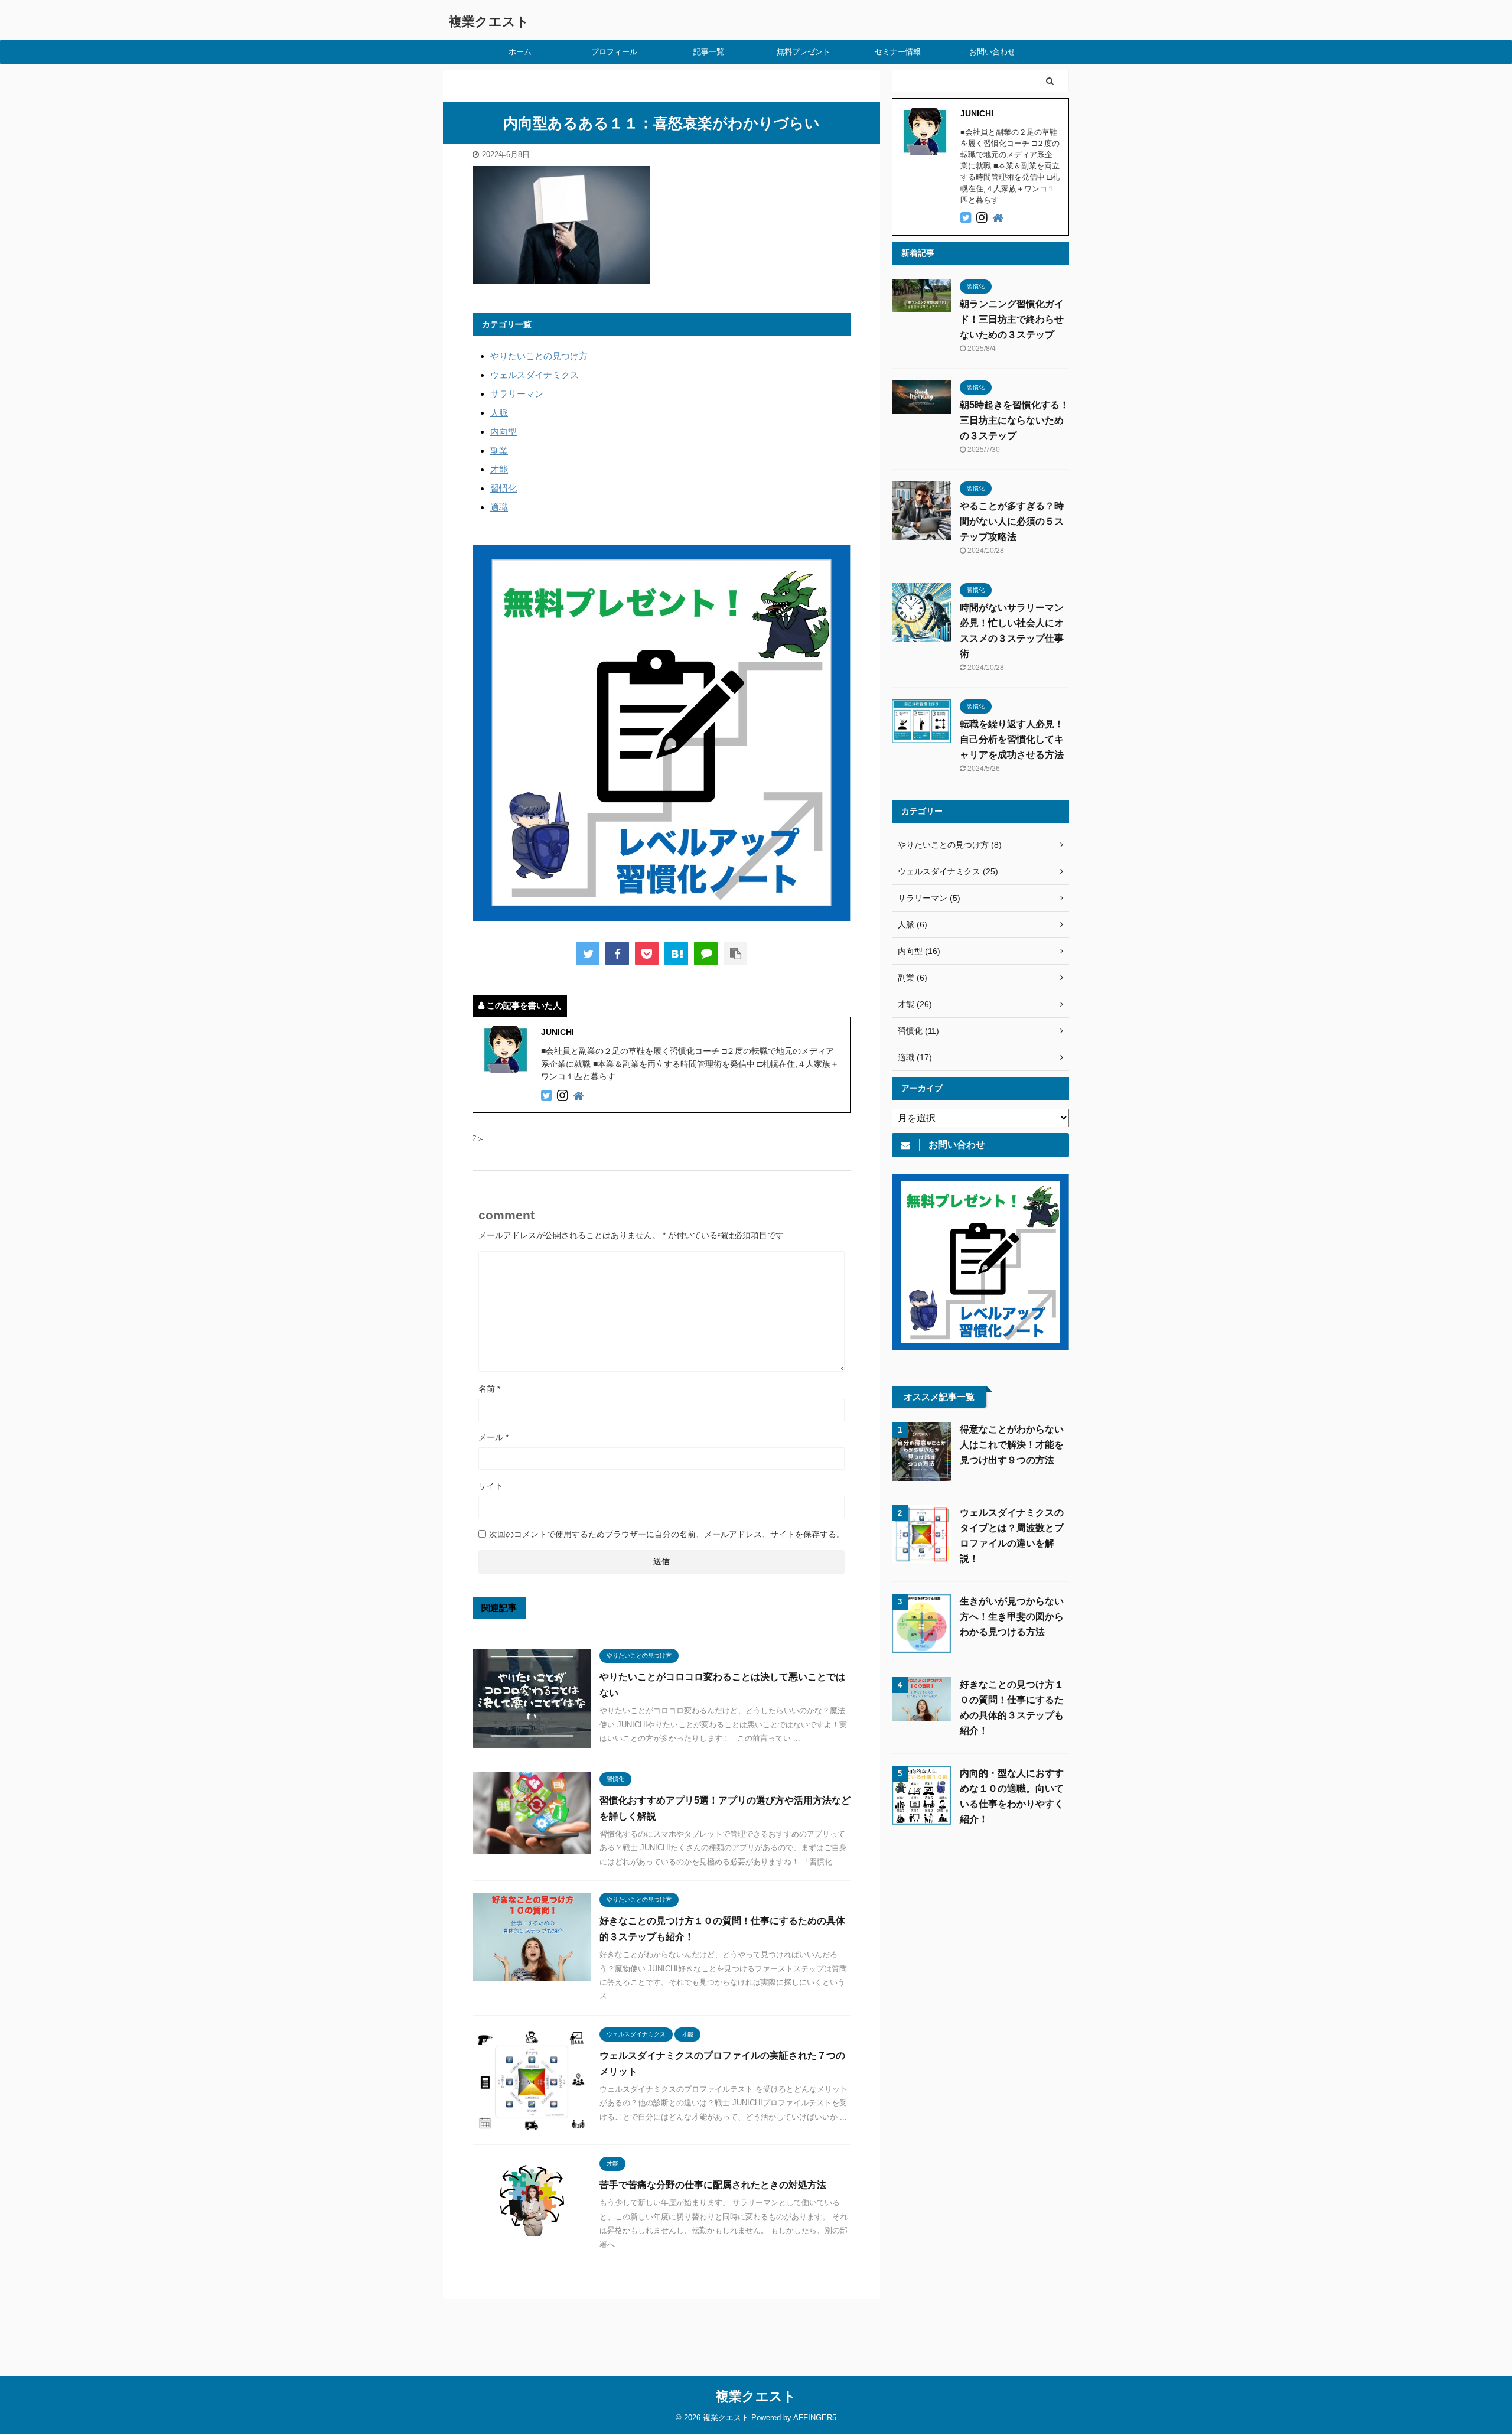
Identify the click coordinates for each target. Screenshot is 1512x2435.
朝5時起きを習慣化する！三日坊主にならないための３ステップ (1014, 420)
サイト (491, 1486)
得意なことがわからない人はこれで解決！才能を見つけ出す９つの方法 (1012, 1445)
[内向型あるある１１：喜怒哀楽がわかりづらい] (676, 953)
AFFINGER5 (815, 2418)
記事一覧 (709, 52)
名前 (489, 1389)
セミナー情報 (898, 52)
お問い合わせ (992, 52)
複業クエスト (489, 22)
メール (493, 1437)
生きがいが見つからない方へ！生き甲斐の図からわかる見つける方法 (1012, 1617)
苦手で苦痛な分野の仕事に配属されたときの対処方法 (713, 2185)
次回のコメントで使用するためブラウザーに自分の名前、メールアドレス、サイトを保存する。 (667, 1534)
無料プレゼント (804, 52)
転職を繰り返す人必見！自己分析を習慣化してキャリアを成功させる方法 (1012, 739)
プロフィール (614, 52)
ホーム (520, 52)
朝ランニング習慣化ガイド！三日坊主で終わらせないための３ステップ (1012, 319)
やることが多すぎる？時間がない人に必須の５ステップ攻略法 (1012, 521)
